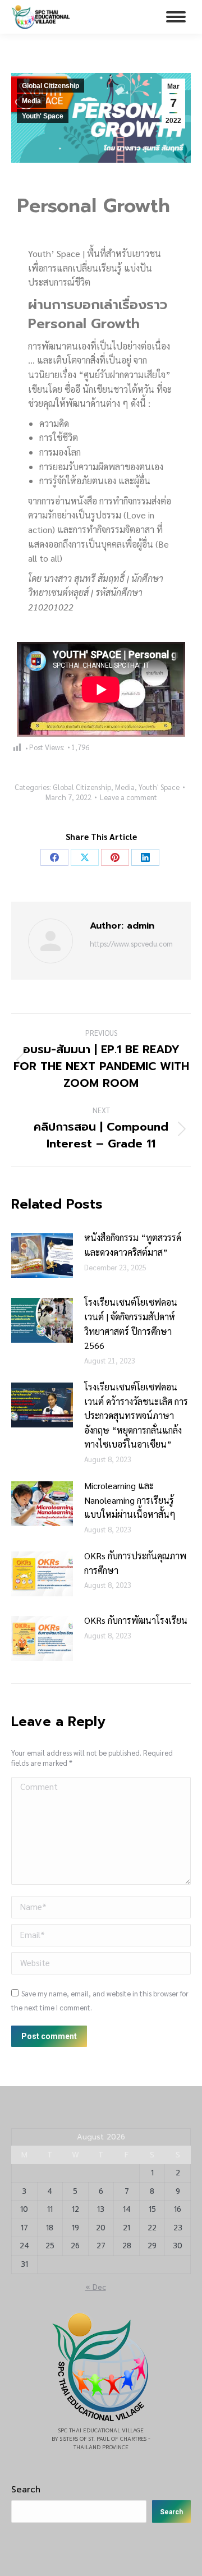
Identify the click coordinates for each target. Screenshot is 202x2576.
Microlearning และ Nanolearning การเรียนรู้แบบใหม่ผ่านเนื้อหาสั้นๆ (130, 1500)
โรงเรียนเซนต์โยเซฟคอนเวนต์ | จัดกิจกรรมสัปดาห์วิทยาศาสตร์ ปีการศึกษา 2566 (131, 1324)
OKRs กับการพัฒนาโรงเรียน (136, 1620)
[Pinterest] (115, 857)
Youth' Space (43, 116)
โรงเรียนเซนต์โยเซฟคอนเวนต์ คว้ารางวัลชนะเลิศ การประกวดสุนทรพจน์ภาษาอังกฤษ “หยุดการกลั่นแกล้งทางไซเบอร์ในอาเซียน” (136, 1415)
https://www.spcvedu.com (131, 943)
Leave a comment (128, 797)
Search (26, 2490)
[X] (85, 857)
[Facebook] (54, 857)
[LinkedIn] (145, 857)
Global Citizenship (50, 86)
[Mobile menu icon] (176, 17)
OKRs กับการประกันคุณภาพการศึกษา (135, 1563)
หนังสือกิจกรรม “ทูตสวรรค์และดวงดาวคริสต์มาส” (133, 1245)
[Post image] (42, 1256)
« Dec (96, 2287)
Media (31, 101)
